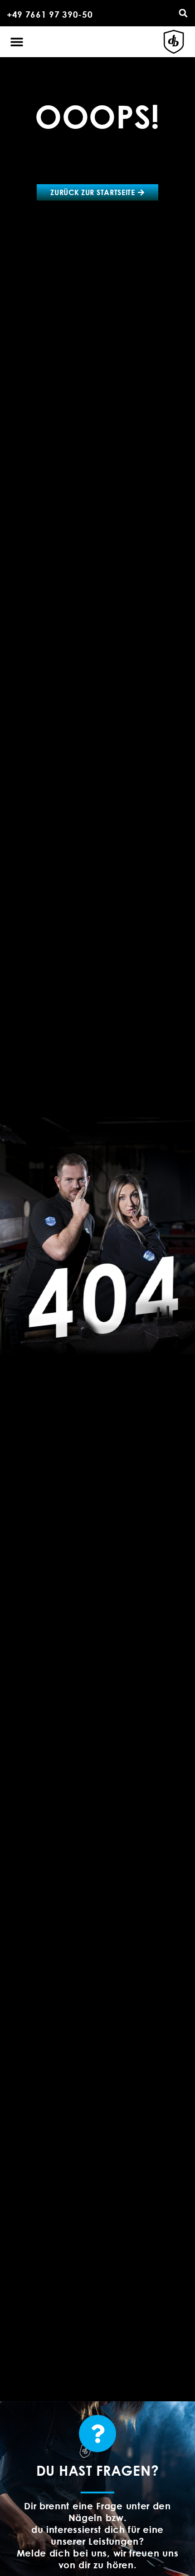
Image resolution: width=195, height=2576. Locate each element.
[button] (183, 13)
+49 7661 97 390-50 (50, 14)
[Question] (97, 2434)
